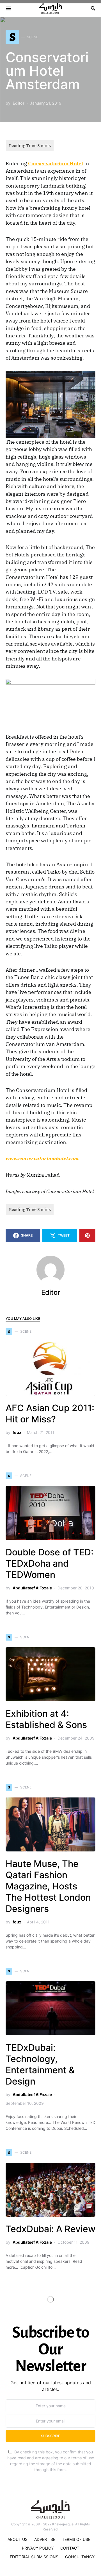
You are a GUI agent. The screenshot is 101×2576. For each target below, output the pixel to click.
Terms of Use (76, 2539)
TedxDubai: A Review (50, 2229)
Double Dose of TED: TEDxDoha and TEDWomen (50, 1563)
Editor (19, 103)
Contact (70, 2548)
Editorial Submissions (34, 2557)
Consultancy (80, 2557)
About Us (18, 2539)
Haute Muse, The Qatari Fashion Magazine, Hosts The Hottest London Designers (48, 1886)
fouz (17, 1432)
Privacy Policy (38, 2548)
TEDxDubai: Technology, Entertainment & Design (40, 2064)
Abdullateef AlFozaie (32, 1588)
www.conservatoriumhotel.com (42, 1159)
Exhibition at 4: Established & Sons (46, 1719)
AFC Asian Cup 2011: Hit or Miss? (50, 1414)
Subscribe (50, 2436)
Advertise (45, 2539)
